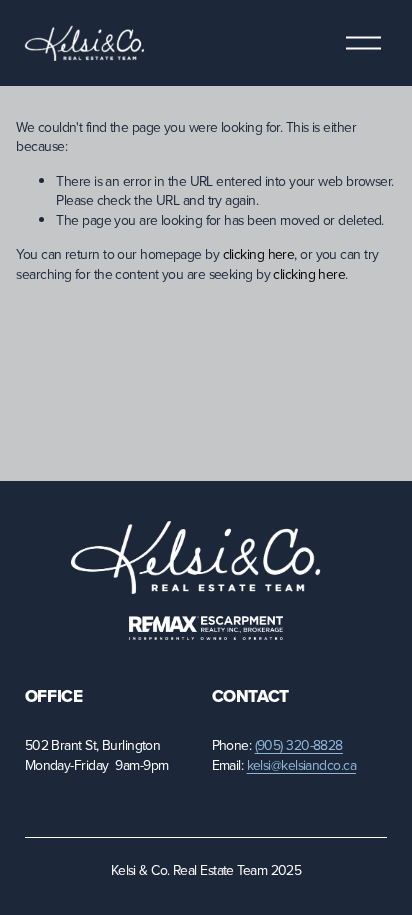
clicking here (259, 254)
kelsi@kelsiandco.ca (301, 765)
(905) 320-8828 (299, 745)
